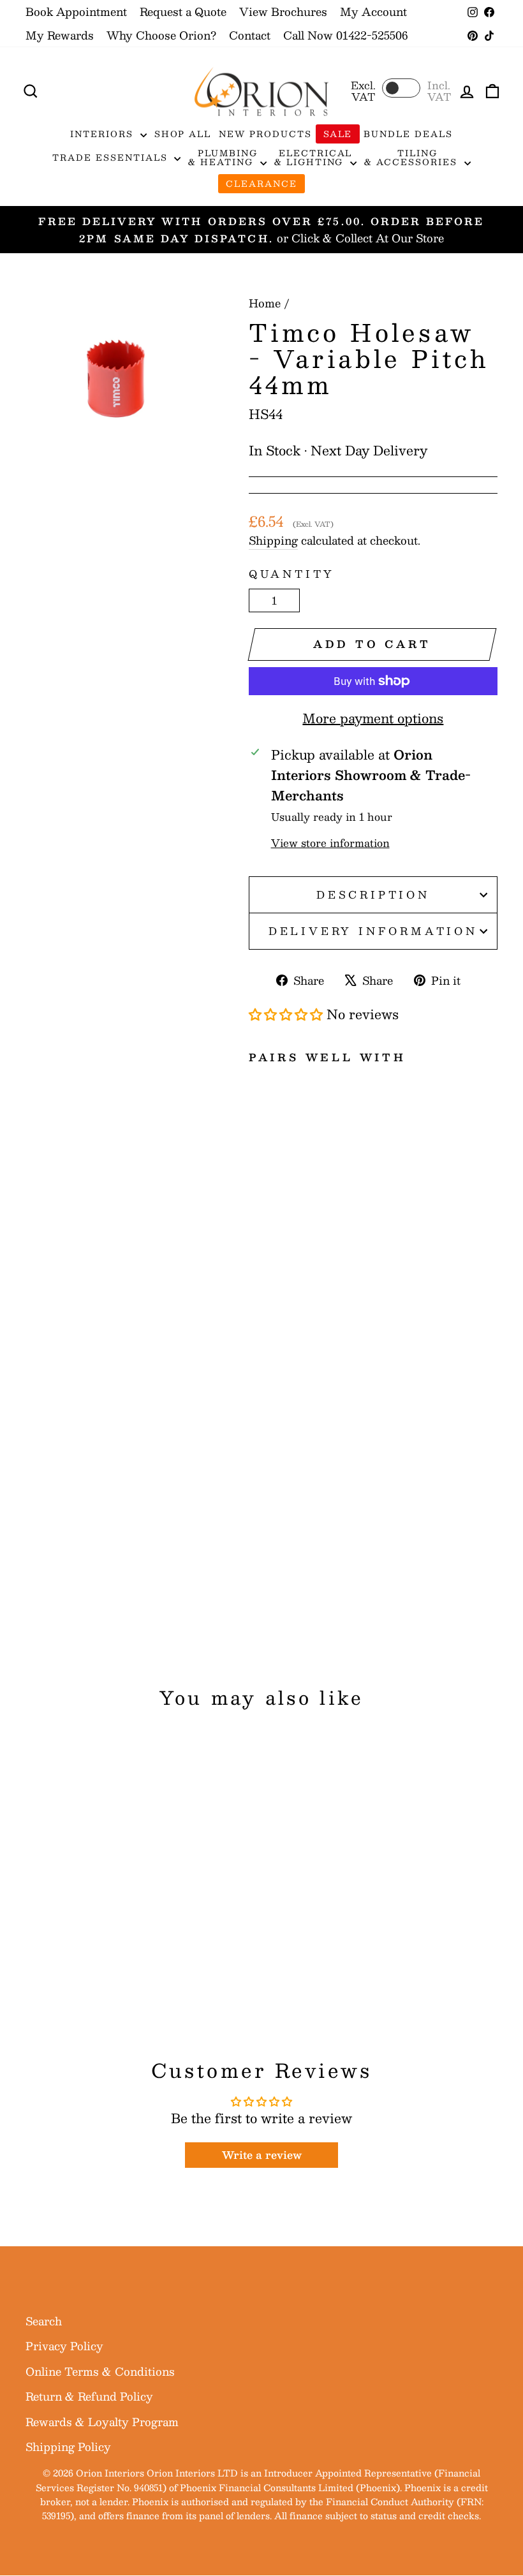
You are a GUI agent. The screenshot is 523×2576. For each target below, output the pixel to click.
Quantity (292, 574)
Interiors (104, 134)
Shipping (273, 541)
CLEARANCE (261, 184)
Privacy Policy (64, 2346)
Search (44, 2321)
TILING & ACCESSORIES (412, 158)
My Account (373, 11)
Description (373, 894)
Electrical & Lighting (313, 158)
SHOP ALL (183, 134)
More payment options (373, 718)
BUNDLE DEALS (408, 134)
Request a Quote (183, 11)
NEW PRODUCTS (265, 134)
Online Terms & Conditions (100, 2371)
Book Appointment (76, 11)
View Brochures (283, 11)
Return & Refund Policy (89, 2396)
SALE (338, 134)
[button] (286, 1014)
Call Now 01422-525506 (345, 35)
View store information (330, 843)
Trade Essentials (112, 158)
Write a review (262, 2155)
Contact (250, 35)
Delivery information (373, 931)
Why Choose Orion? (161, 35)
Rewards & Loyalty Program (102, 2422)
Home (265, 303)
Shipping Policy (68, 2447)
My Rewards (60, 35)
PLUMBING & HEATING (223, 158)
